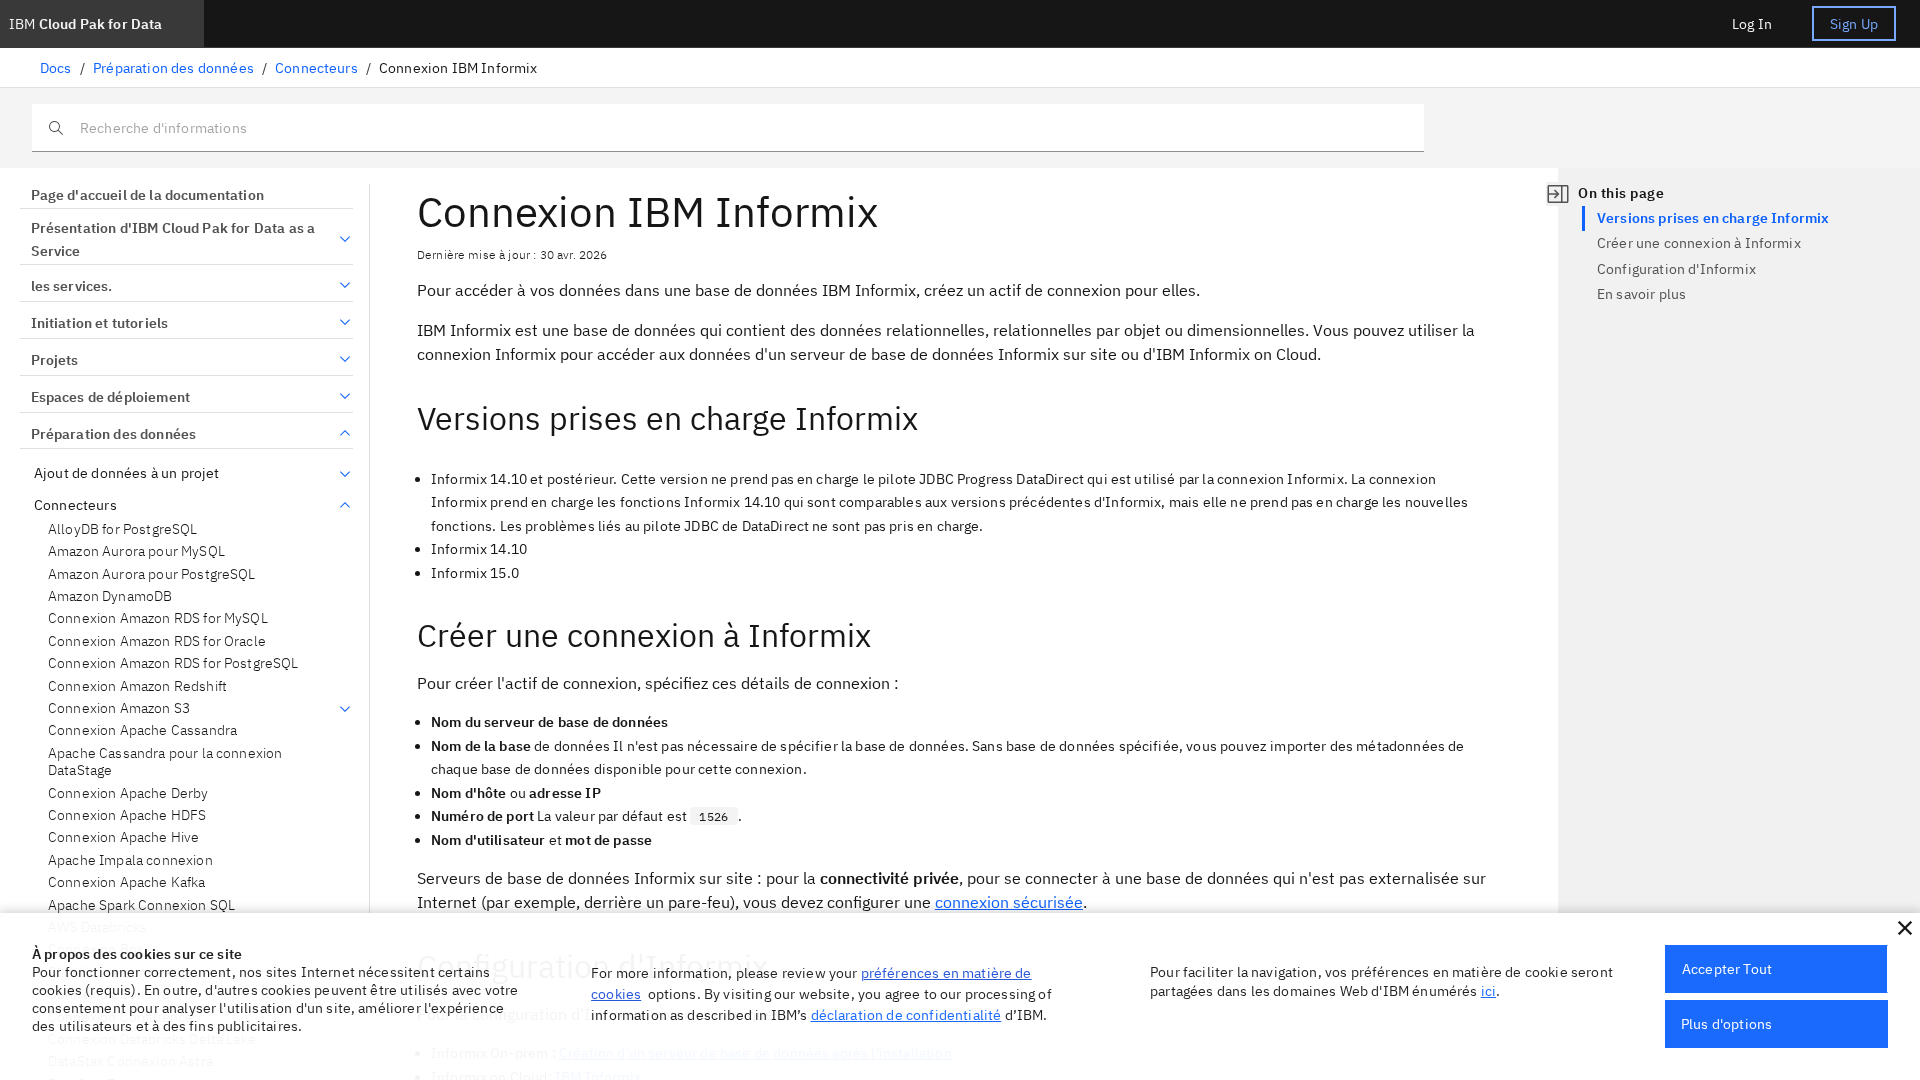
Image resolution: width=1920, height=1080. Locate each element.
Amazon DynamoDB (110, 596)
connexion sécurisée (1009, 902)
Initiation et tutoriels (99, 323)
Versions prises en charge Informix (1713, 218)
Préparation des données (173, 68)
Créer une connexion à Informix (1699, 243)
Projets (55, 360)
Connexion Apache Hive (123, 837)
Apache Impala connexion (130, 860)
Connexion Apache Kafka (127, 882)
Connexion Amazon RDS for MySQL (158, 618)
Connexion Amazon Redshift (137, 686)
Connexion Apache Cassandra (142, 730)
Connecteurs (316, 68)
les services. (72, 286)
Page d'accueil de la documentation (147, 195)
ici (1488, 991)
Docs (56, 68)
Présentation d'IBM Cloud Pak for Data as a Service (173, 240)
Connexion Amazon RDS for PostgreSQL (173, 663)
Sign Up (1854, 24)
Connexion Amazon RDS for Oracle (157, 641)
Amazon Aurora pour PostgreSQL (152, 574)
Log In (1752, 24)
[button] (1905, 928)
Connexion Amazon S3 (119, 708)
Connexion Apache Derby (128, 793)
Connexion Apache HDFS (127, 815)
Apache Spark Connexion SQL (141, 905)
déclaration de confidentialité (906, 1015)
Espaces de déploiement (110, 397)
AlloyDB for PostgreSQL (123, 529)
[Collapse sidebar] (1558, 194)
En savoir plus (1641, 294)
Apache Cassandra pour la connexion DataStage (165, 762)
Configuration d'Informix (1676, 269)
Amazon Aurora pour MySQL (136, 551)
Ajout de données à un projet (126, 473)
